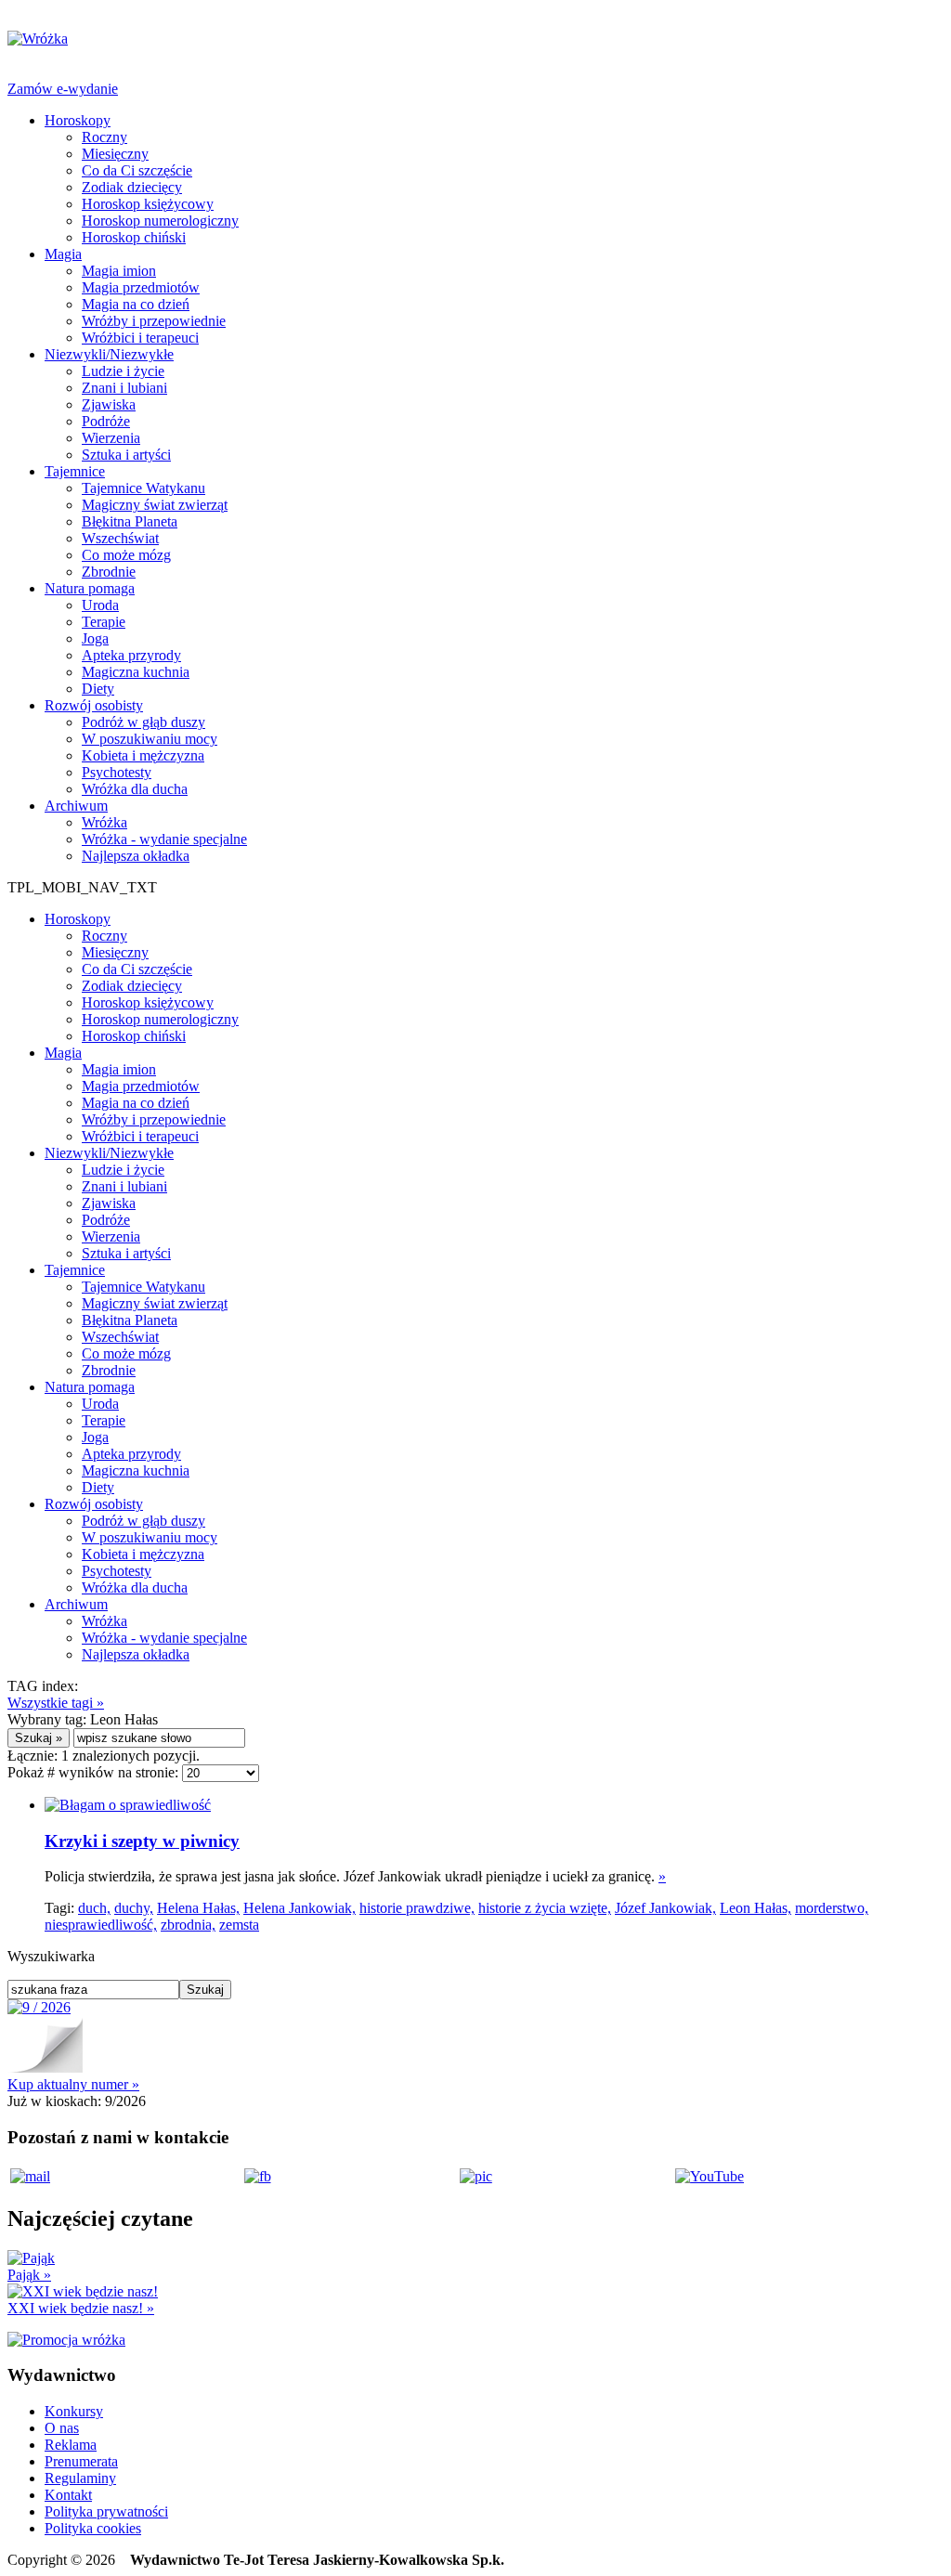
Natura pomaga (90, 588)
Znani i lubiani (124, 388)
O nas (62, 2428)
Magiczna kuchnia (136, 672)
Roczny (104, 137)
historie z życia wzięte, (545, 1908)
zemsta (239, 1925)
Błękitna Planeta (130, 521)
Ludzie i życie (123, 371)
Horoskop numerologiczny (160, 221)
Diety (98, 689)
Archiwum (76, 806)
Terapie (104, 622)
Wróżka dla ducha (135, 789)
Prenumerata (81, 2461)
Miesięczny (115, 154)
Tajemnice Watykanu (143, 488)
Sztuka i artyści (126, 455)
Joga (95, 638)
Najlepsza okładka (136, 856)
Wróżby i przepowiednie (154, 321)
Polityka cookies (93, 2528)
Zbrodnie (109, 572)
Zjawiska (109, 404)
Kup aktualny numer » (73, 2084)
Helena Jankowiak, (300, 1908)
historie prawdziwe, (417, 1908)
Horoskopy (78, 120)
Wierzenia (111, 438)
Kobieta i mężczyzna (143, 755)
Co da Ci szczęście (137, 170)
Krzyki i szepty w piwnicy (142, 1841)
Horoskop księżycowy (148, 204)
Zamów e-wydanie (63, 89)
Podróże (106, 421)
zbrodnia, (188, 1925)
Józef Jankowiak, (665, 1908)
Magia (63, 254)
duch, (94, 1908)
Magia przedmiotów (141, 287)
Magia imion (119, 271)
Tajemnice (75, 471)
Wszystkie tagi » (56, 1703)
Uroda (100, 605)
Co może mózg (126, 555)
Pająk (29, 2275)
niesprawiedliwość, (101, 1925)
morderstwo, (832, 1908)
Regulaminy (80, 2478)
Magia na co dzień (136, 304)
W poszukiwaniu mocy (150, 739)
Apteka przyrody (131, 655)
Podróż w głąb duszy (143, 722)
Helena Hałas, (198, 1908)
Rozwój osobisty (94, 705)
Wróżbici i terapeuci (140, 338)
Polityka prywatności (106, 2511)
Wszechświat (120, 538)
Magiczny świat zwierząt (155, 505)
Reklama (71, 2445)
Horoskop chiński (134, 237)
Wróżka (104, 822)
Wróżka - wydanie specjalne (164, 839)
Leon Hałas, (756, 1908)
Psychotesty (117, 772)
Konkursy (74, 2411)
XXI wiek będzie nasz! (81, 2308)
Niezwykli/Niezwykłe (109, 354)
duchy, (134, 1908)
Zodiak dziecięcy (132, 187)
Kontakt (68, 2495)
